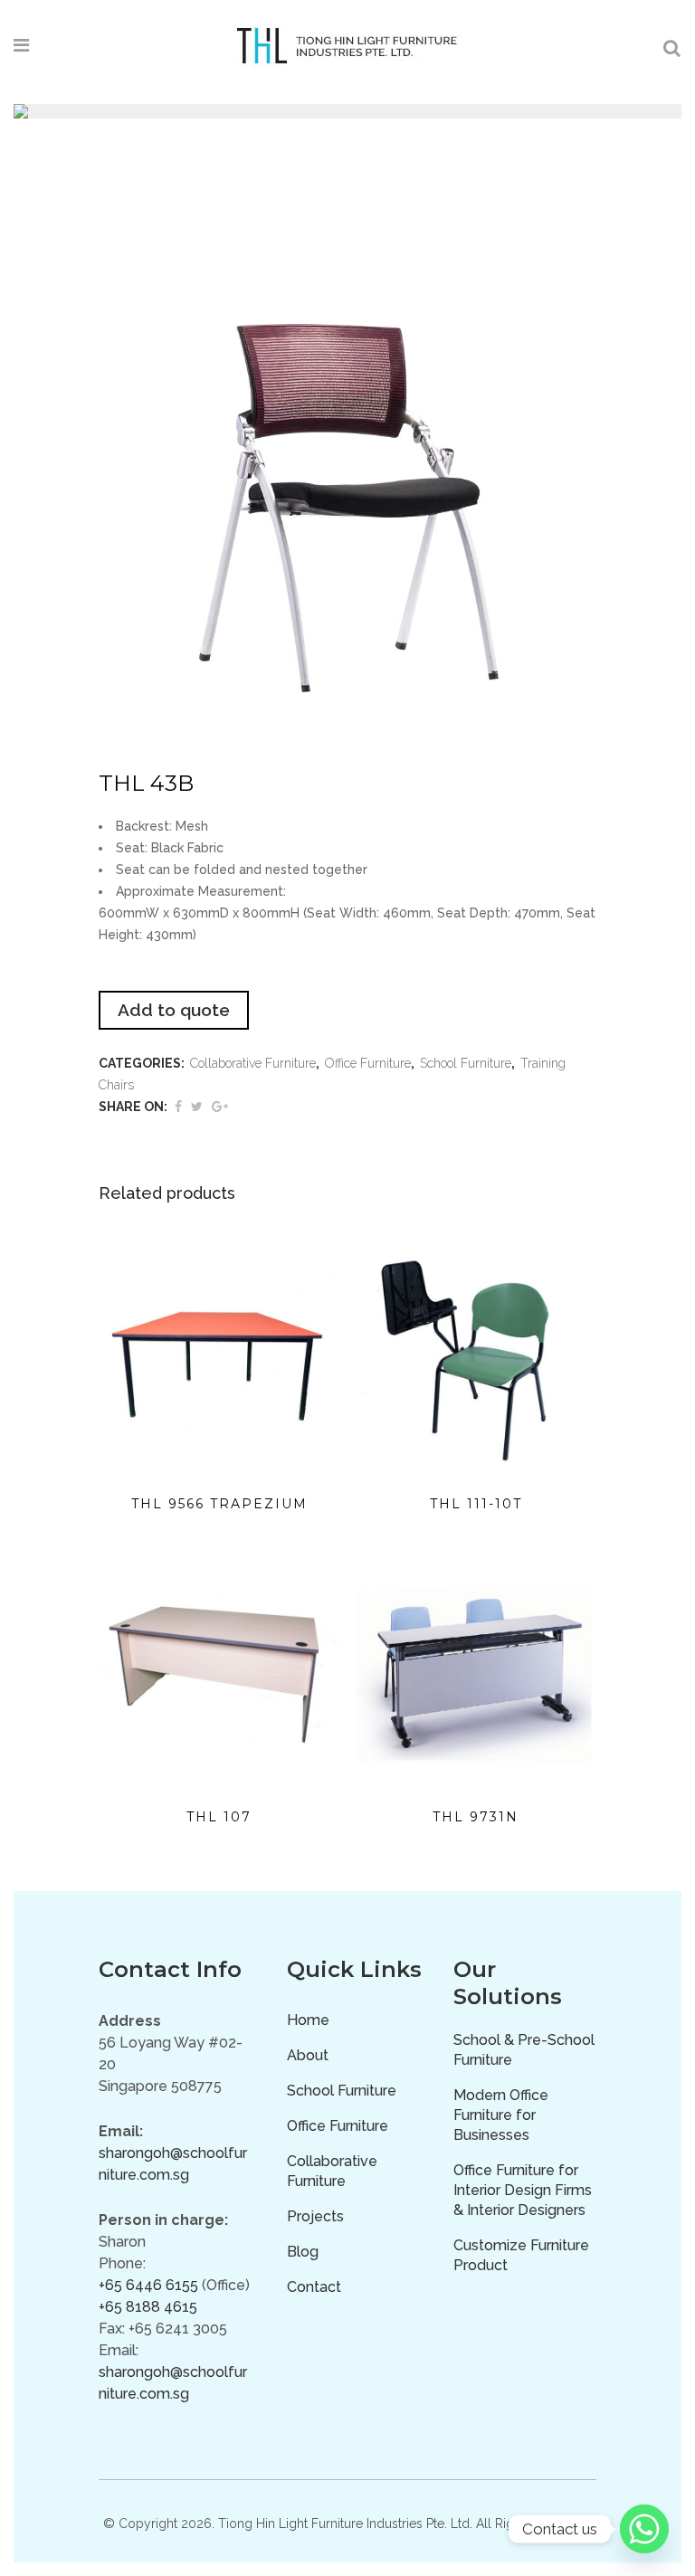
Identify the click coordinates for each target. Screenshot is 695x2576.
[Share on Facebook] (178, 1107)
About (308, 2055)
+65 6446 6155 (148, 2285)
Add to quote (174, 1010)
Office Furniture (368, 1063)
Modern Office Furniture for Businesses (501, 2115)
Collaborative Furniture (253, 1063)
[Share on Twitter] (197, 1107)
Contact (314, 2287)
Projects (315, 2216)
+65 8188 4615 (148, 2307)
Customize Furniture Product (521, 2255)
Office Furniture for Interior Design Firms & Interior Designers (523, 2190)
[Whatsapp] (644, 2529)
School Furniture (466, 1063)
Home (308, 2020)
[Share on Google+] (220, 1107)
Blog (303, 2252)
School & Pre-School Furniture (524, 2050)
